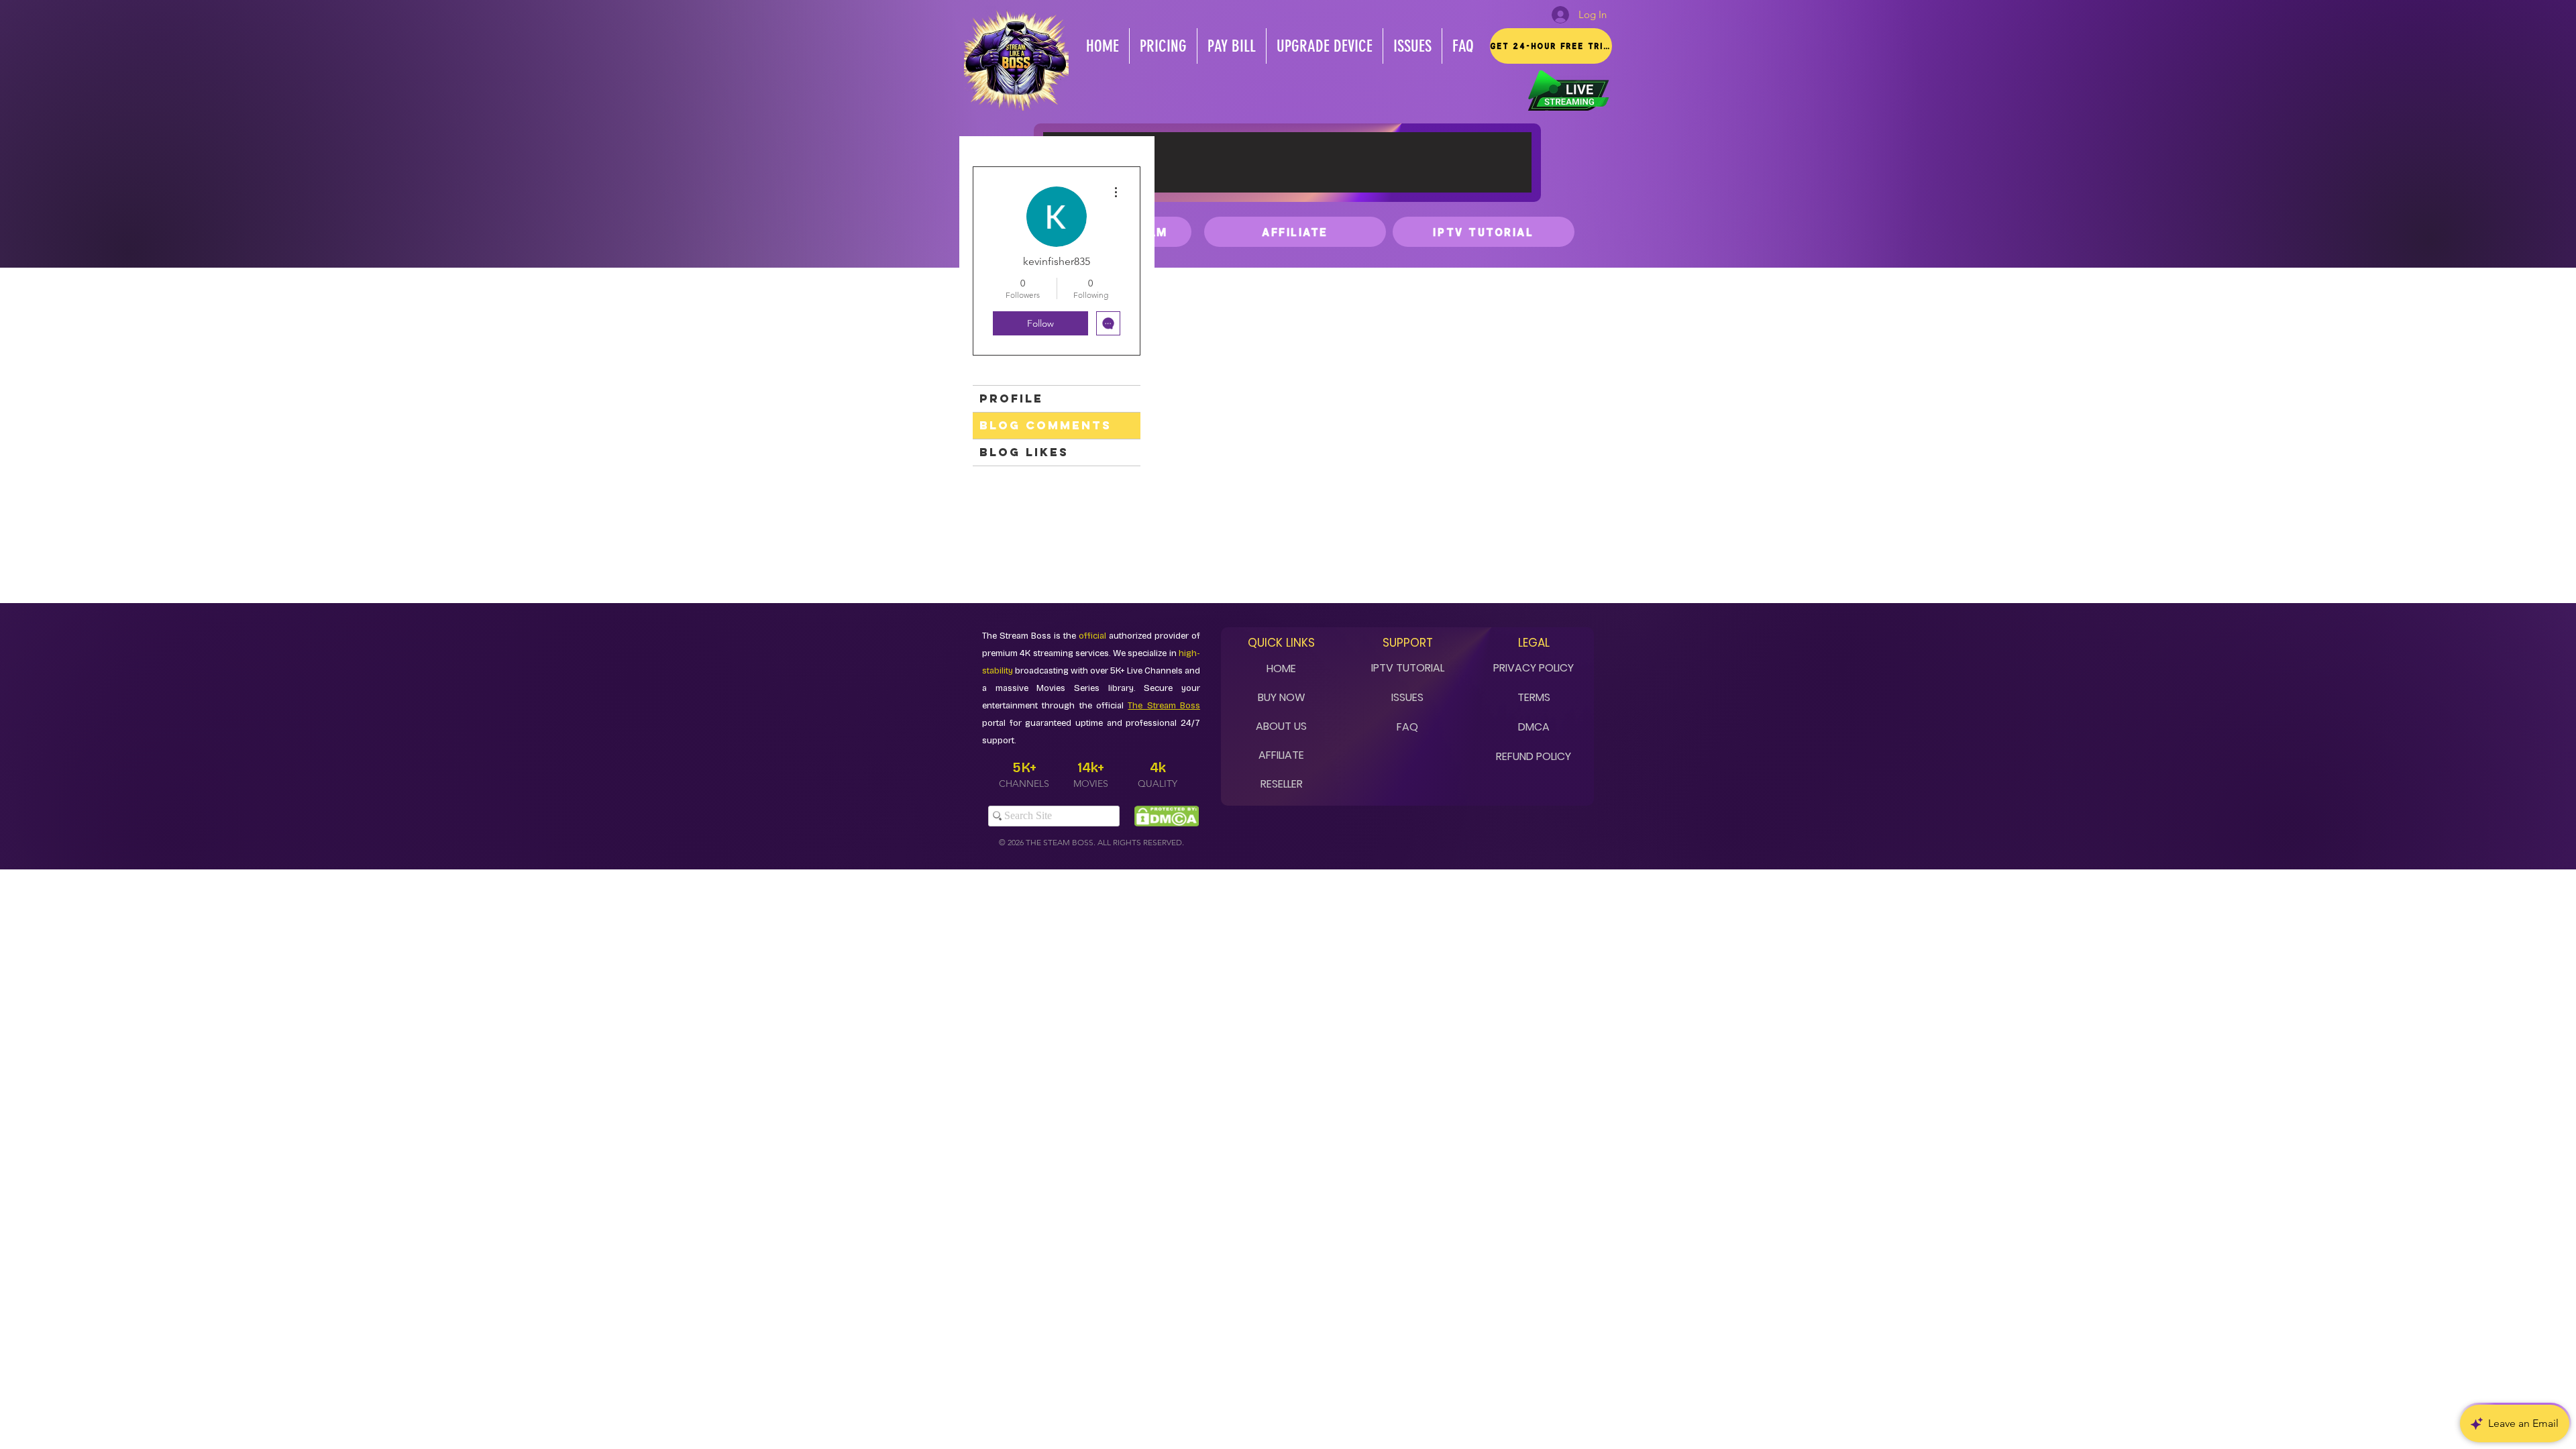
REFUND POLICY (1534, 756)
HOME (1281, 668)
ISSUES (1407, 697)
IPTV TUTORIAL (1408, 668)
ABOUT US (1281, 726)
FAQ (1407, 727)
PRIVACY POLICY (1534, 668)
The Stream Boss (1164, 706)
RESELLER (1282, 784)
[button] (1551, 46)
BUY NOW (1282, 697)
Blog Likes (1024, 452)
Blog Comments (1045, 425)
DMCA (1534, 727)
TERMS (1534, 697)
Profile (1011, 398)
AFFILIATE (1281, 755)
